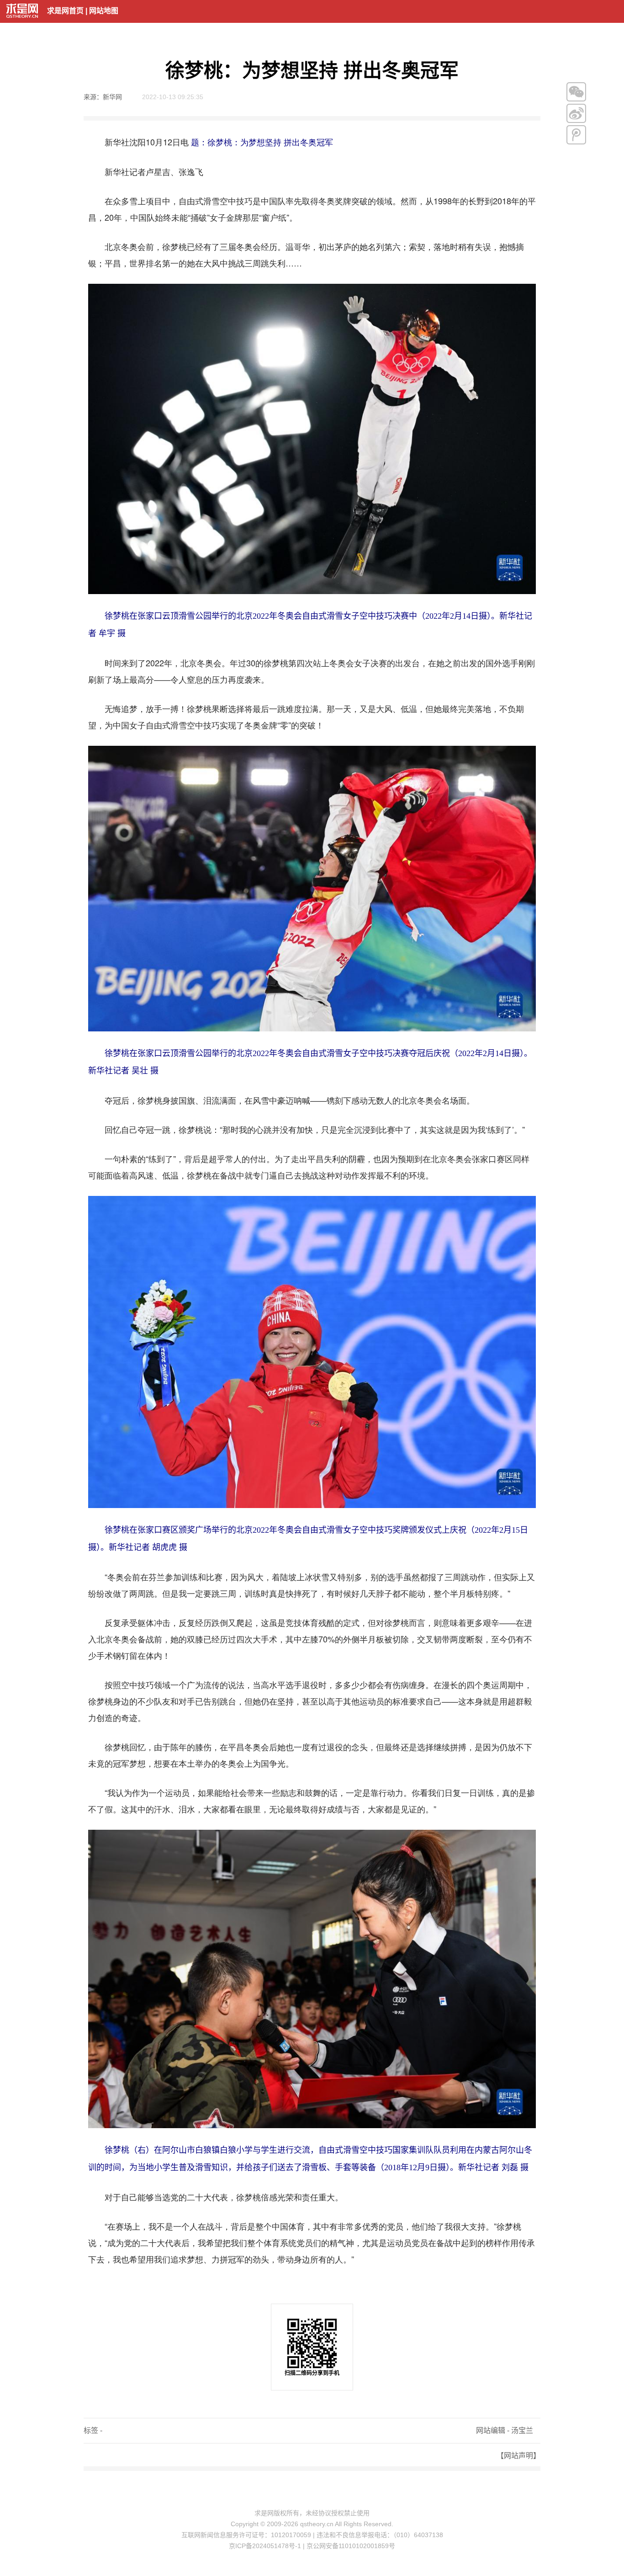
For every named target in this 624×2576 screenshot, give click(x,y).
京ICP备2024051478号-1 (265, 2546)
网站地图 (104, 11)
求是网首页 (65, 11)
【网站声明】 (518, 2456)
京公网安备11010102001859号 (351, 2546)
